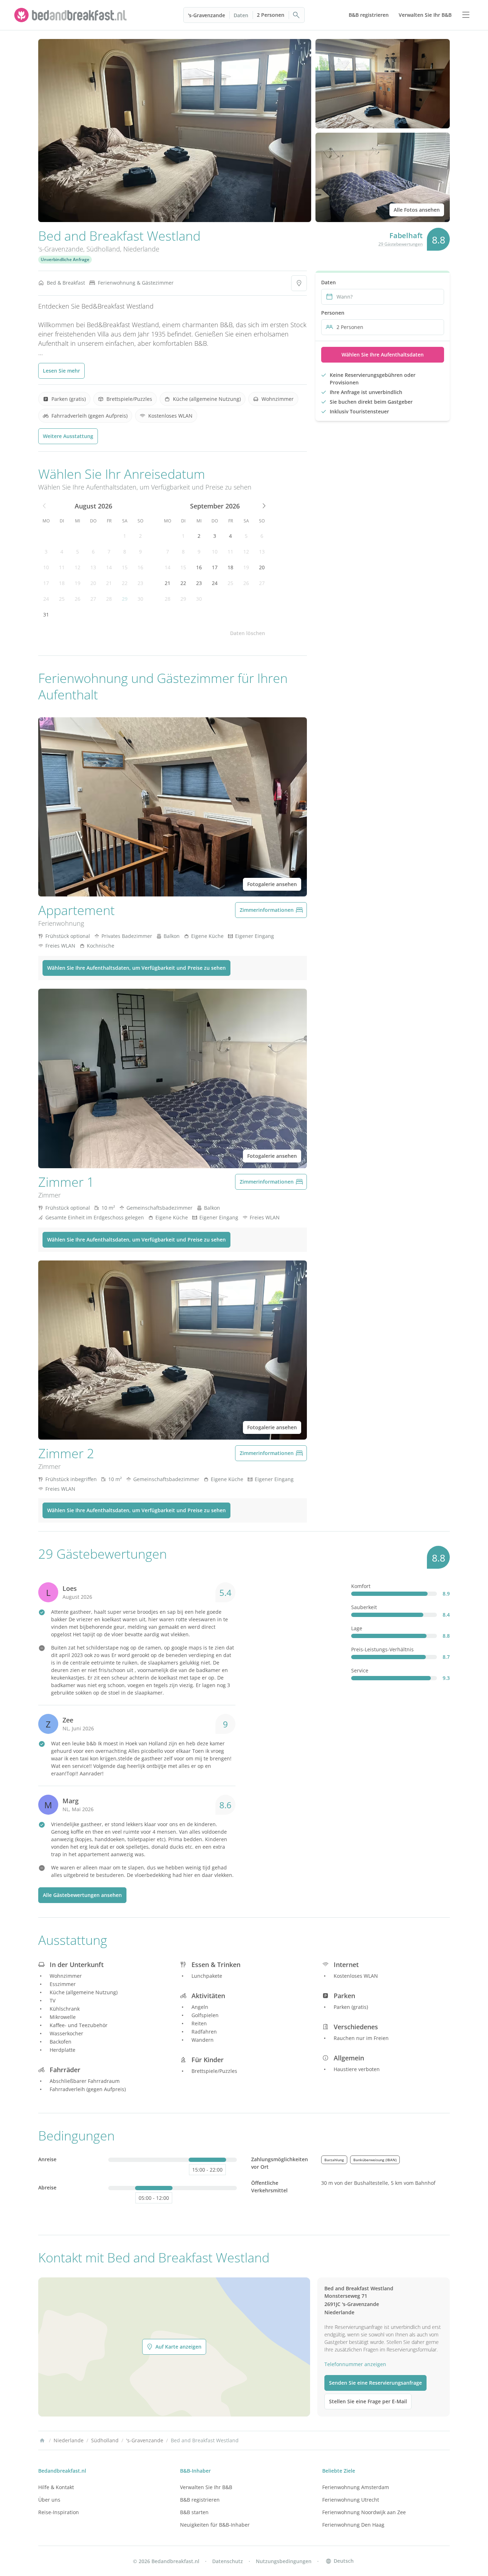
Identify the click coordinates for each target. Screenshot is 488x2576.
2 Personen (271, 15)
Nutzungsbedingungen (284, 2561)
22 (125, 583)
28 (109, 599)
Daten (241, 15)
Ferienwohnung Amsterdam (356, 2487)
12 (78, 567)
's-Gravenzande (206, 15)
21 (109, 583)
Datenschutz (228, 2561)
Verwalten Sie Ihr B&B (206, 2487)
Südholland (103, 249)
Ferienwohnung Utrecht (351, 2500)
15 (125, 567)
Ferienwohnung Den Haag (353, 2525)
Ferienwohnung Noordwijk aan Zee (364, 2512)
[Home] (42, 2440)
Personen (333, 313)
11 (62, 567)
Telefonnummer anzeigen (355, 2364)
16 (140, 567)
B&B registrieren (200, 2500)
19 (78, 583)
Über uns (49, 2500)
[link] (71, 15)
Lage (357, 1628)
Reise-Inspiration (59, 2512)
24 (46, 599)
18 (62, 583)
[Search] (297, 15)
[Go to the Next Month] (263, 506)
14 (109, 567)
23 (140, 583)
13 (93, 567)
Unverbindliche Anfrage (65, 259)
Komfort (361, 1586)
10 (46, 567)
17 (46, 583)
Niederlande (141, 249)
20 (93, 583)
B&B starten (194, 2512)
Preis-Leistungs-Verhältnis (382, 1649)
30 (140, 599)
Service (360, 1670)
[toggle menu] (466, 15)
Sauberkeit (364, 1607)
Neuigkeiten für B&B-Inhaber (215, 2525)
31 (46, 614)
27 (93, 599)
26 (78, 599)
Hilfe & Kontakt (56, 2487)
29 (125, 599)
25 (62, 599)
